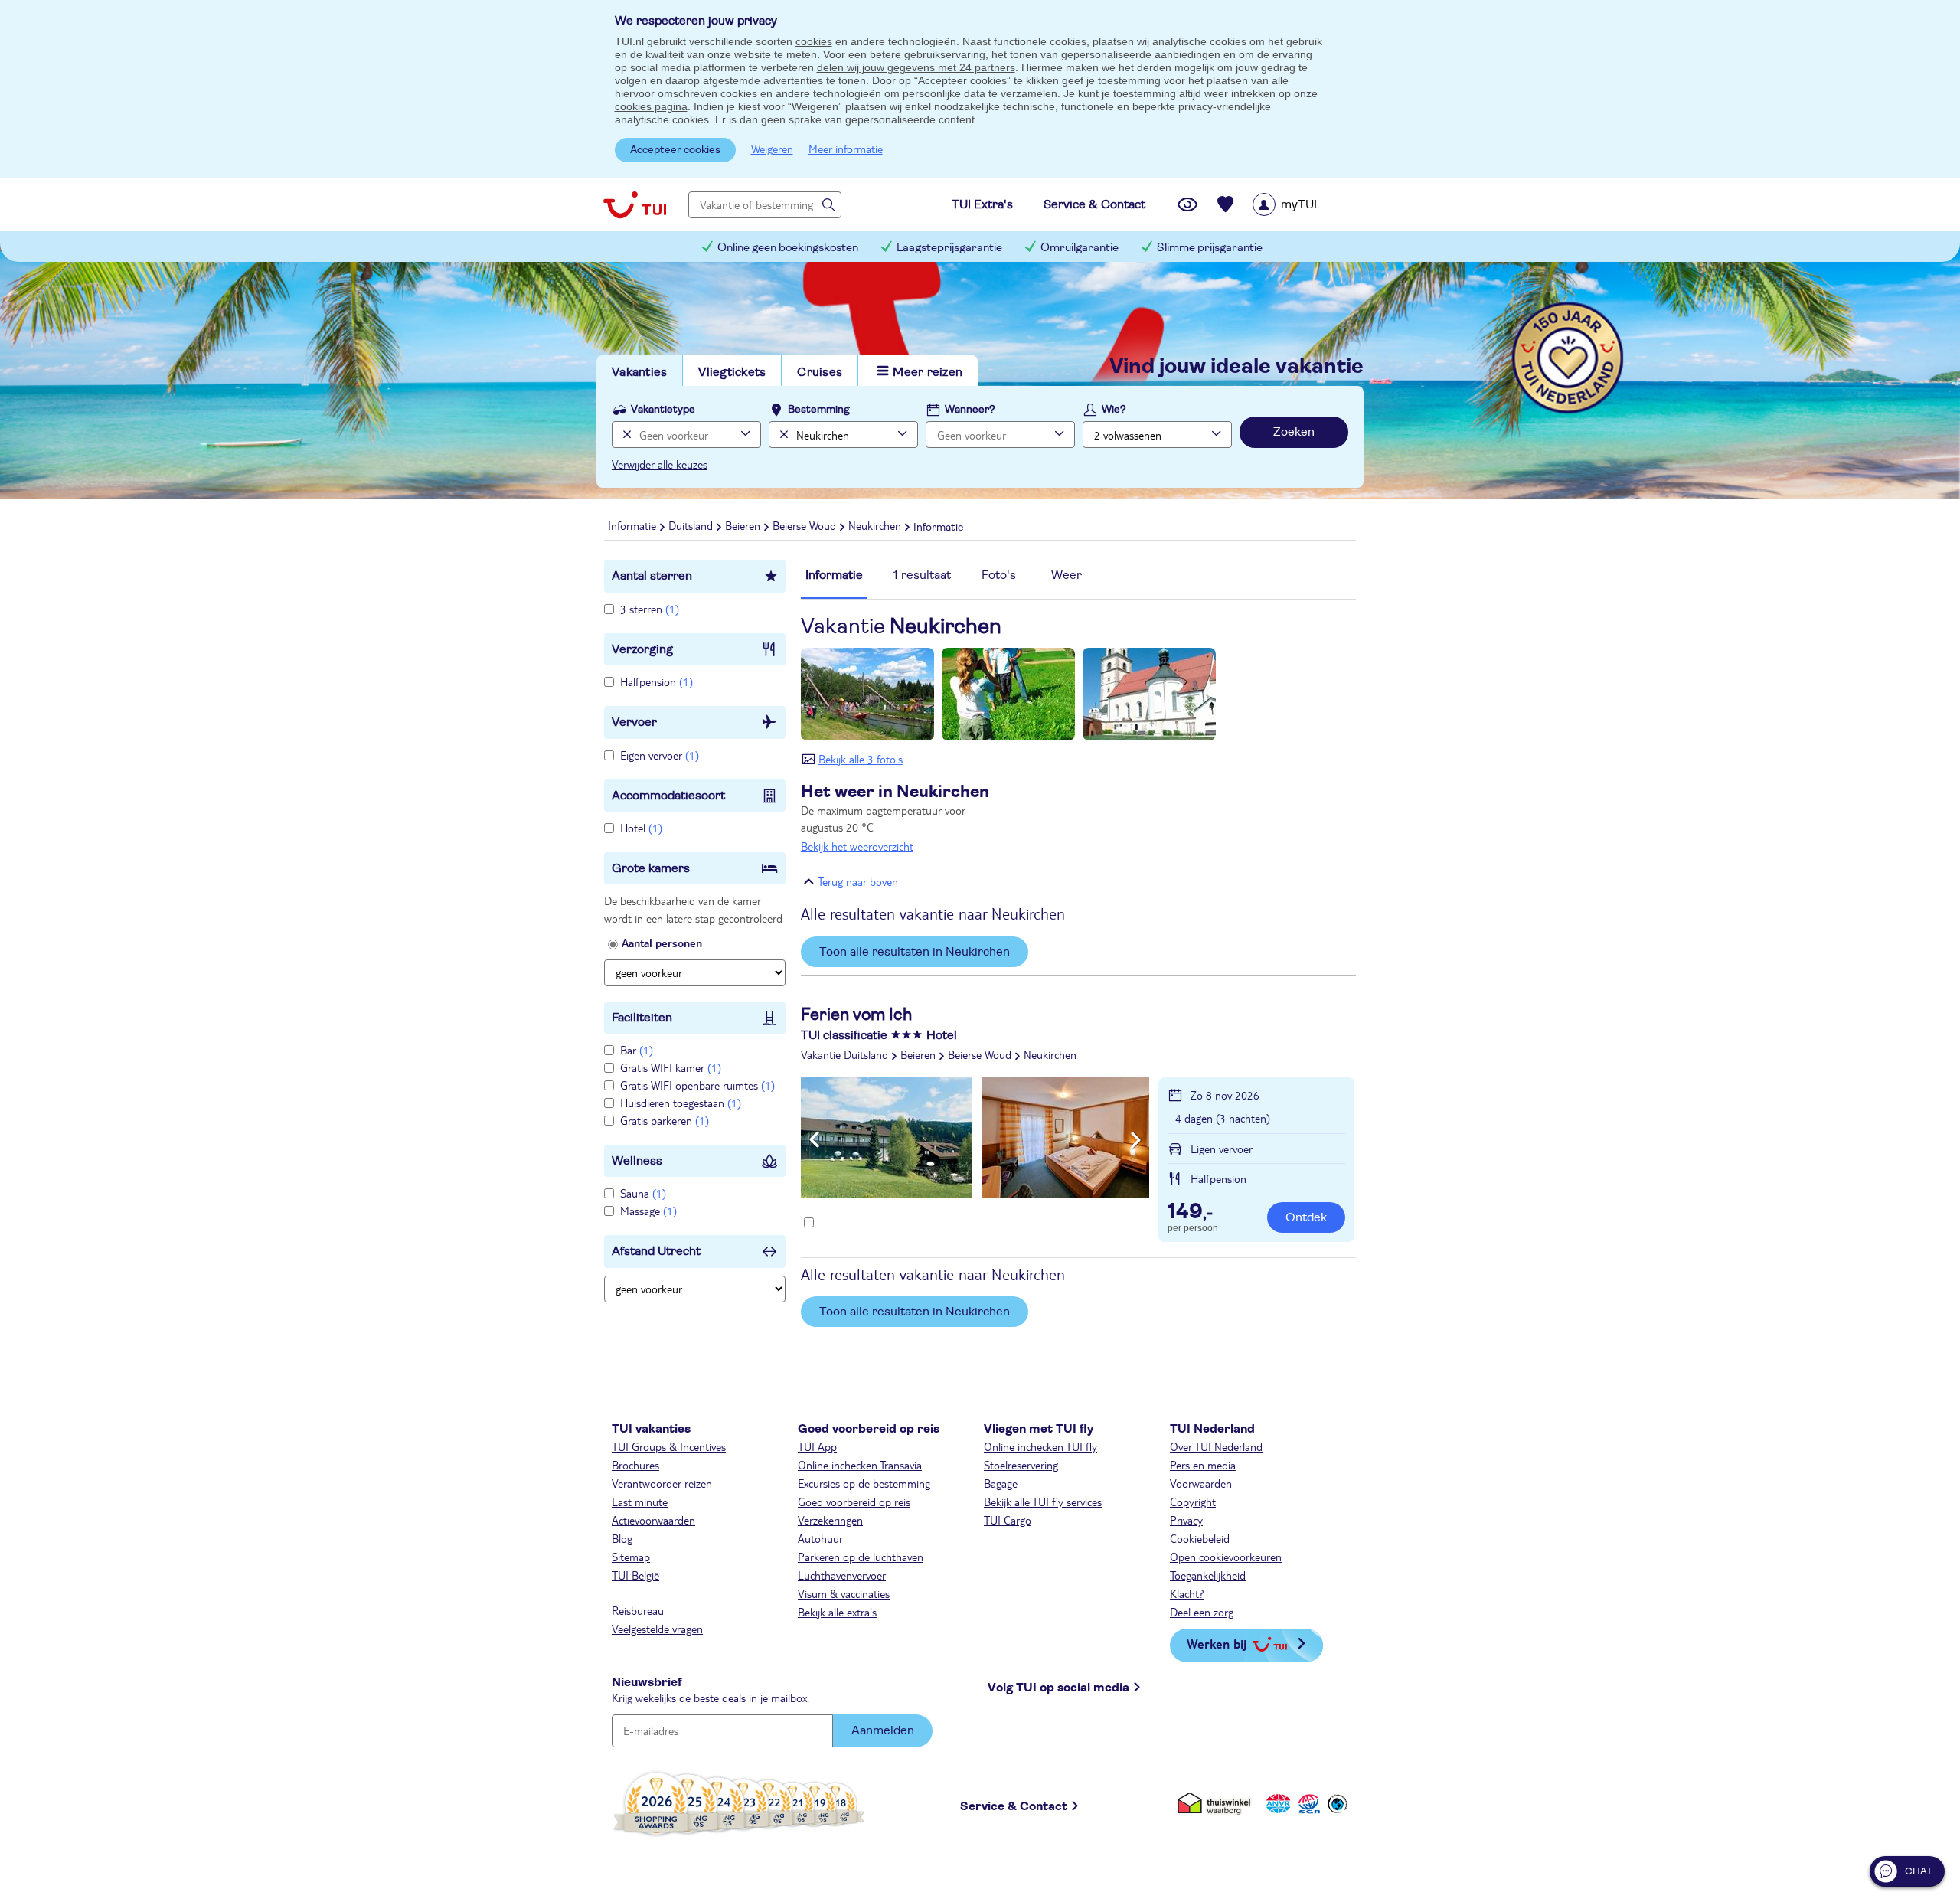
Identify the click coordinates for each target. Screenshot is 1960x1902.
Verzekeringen (830, 1520)
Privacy (1186, 1520)
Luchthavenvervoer (842, 1575)
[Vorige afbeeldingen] (814, 1140)
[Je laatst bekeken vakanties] (1187, 204)
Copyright (1193, 1502)
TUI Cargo (1008, 1520)
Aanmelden (883, 1730)
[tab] (834, 583)
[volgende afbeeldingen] (1136, 1140)
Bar (637, 1050)
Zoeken (1294, 432)
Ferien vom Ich (856, 1015)
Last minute (640, 1502)
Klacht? (1187, 1593)
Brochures (635, 1465)
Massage (648, 1211)
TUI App (817, 1446)
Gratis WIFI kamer (671, 1067)
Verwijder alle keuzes (660, 464)
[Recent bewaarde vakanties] (1226, 204)
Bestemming (819, 410)
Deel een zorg (1202, 1612)
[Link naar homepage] (635, 204)
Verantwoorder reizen (662, 1483)
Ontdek (1306, 1217)
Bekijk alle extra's (837, 1612)
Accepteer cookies (675, 150)
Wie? (1114, 410)
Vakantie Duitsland (844, 1054)
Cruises (820, 372)
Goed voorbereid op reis (854, 1502)
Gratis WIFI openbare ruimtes (697, 1085)
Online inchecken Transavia (860, 1465)
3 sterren (650, 609)
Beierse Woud (980, 1054)
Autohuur (820, 1538)
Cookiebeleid (1200, 1538)
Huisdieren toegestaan (681, 1103)
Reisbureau (638, 1610)
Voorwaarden (1201, 1483)
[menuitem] (1304, 204)
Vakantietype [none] (663, 410)
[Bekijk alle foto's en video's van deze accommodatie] (975, 1137)
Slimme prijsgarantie (1210, 248)
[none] (625, 435)
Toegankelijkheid (1208, 1575)
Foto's (999, 575)
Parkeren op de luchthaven (861, 1557)
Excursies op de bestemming (864, 1483)
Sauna (643, 1193)
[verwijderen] (782, 435)
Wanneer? (970, 410)
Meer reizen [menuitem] (928, 372)
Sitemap (631, 1557)
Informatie (834, 575)
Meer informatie (846, 149)
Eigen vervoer (660, 755)
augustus (895, 818)
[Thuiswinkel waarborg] (1217, 1804)
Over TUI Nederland (1216, 1446)
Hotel (641, 828)
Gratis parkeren (665, 1120)
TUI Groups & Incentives (669, 1446)
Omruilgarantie (1080, 248)
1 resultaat (922, 575)
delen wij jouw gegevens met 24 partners (916, 67)
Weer (1067, 575)
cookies (814, 41)
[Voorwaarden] (1307, 1804)
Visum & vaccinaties (844, 1593)
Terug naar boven (858, 881)
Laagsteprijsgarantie (949, 248)
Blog (622, 1538)
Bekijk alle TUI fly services (1043, 1502)
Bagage (1001, 1483)
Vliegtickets (732, 372)
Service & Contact (1014, 1806)
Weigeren (772, 149)
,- (1190, 1213)
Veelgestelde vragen (657, 1629)
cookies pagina (651, 106)
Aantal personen (662, 943)
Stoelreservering (1021, 1465)
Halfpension (657, 681)
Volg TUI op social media (1058, 1688)
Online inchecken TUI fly (1040, 1446)
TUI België (635, 1575)
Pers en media (1203, 1465)
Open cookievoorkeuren (1226, 1557)
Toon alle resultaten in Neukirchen (915, 952)
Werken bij (1217, 1644)
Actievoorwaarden (653, 1520)
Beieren (918, 1054)
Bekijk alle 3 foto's (861, 759)
